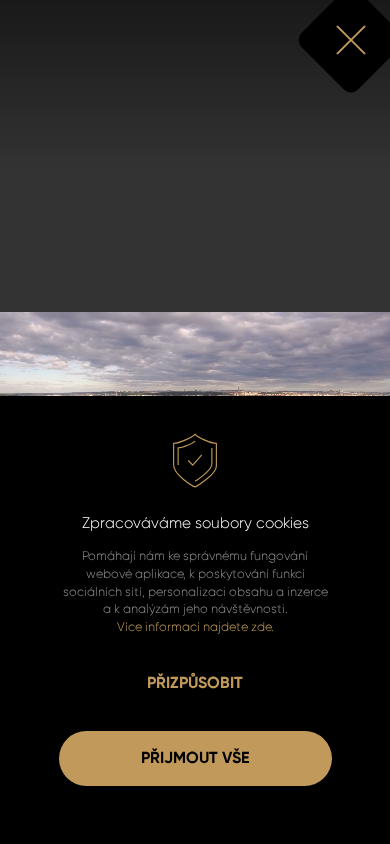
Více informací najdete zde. (195, 626)
